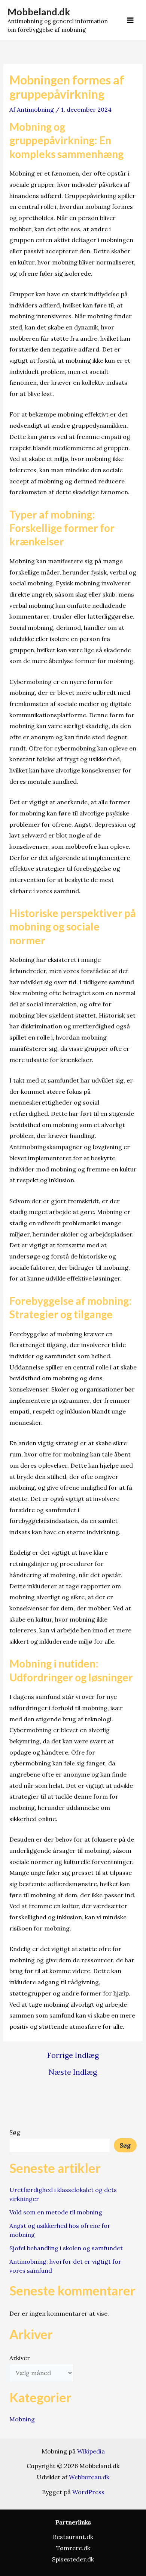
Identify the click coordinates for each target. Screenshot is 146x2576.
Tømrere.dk (73, 2548)
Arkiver (20, 2358)
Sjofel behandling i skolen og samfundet (66, 2248)
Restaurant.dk (73, 2537)
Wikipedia (91, 2451)
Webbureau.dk (89, 2477)
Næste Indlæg (73, 2072)
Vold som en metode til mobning (56, 2212)
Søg (15, 2132)
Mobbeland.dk (39, 12)
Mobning (22, 2419)
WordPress (88, 2492)
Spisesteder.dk (73, 2559)
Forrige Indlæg (73, 2055)
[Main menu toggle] (130, 20)
